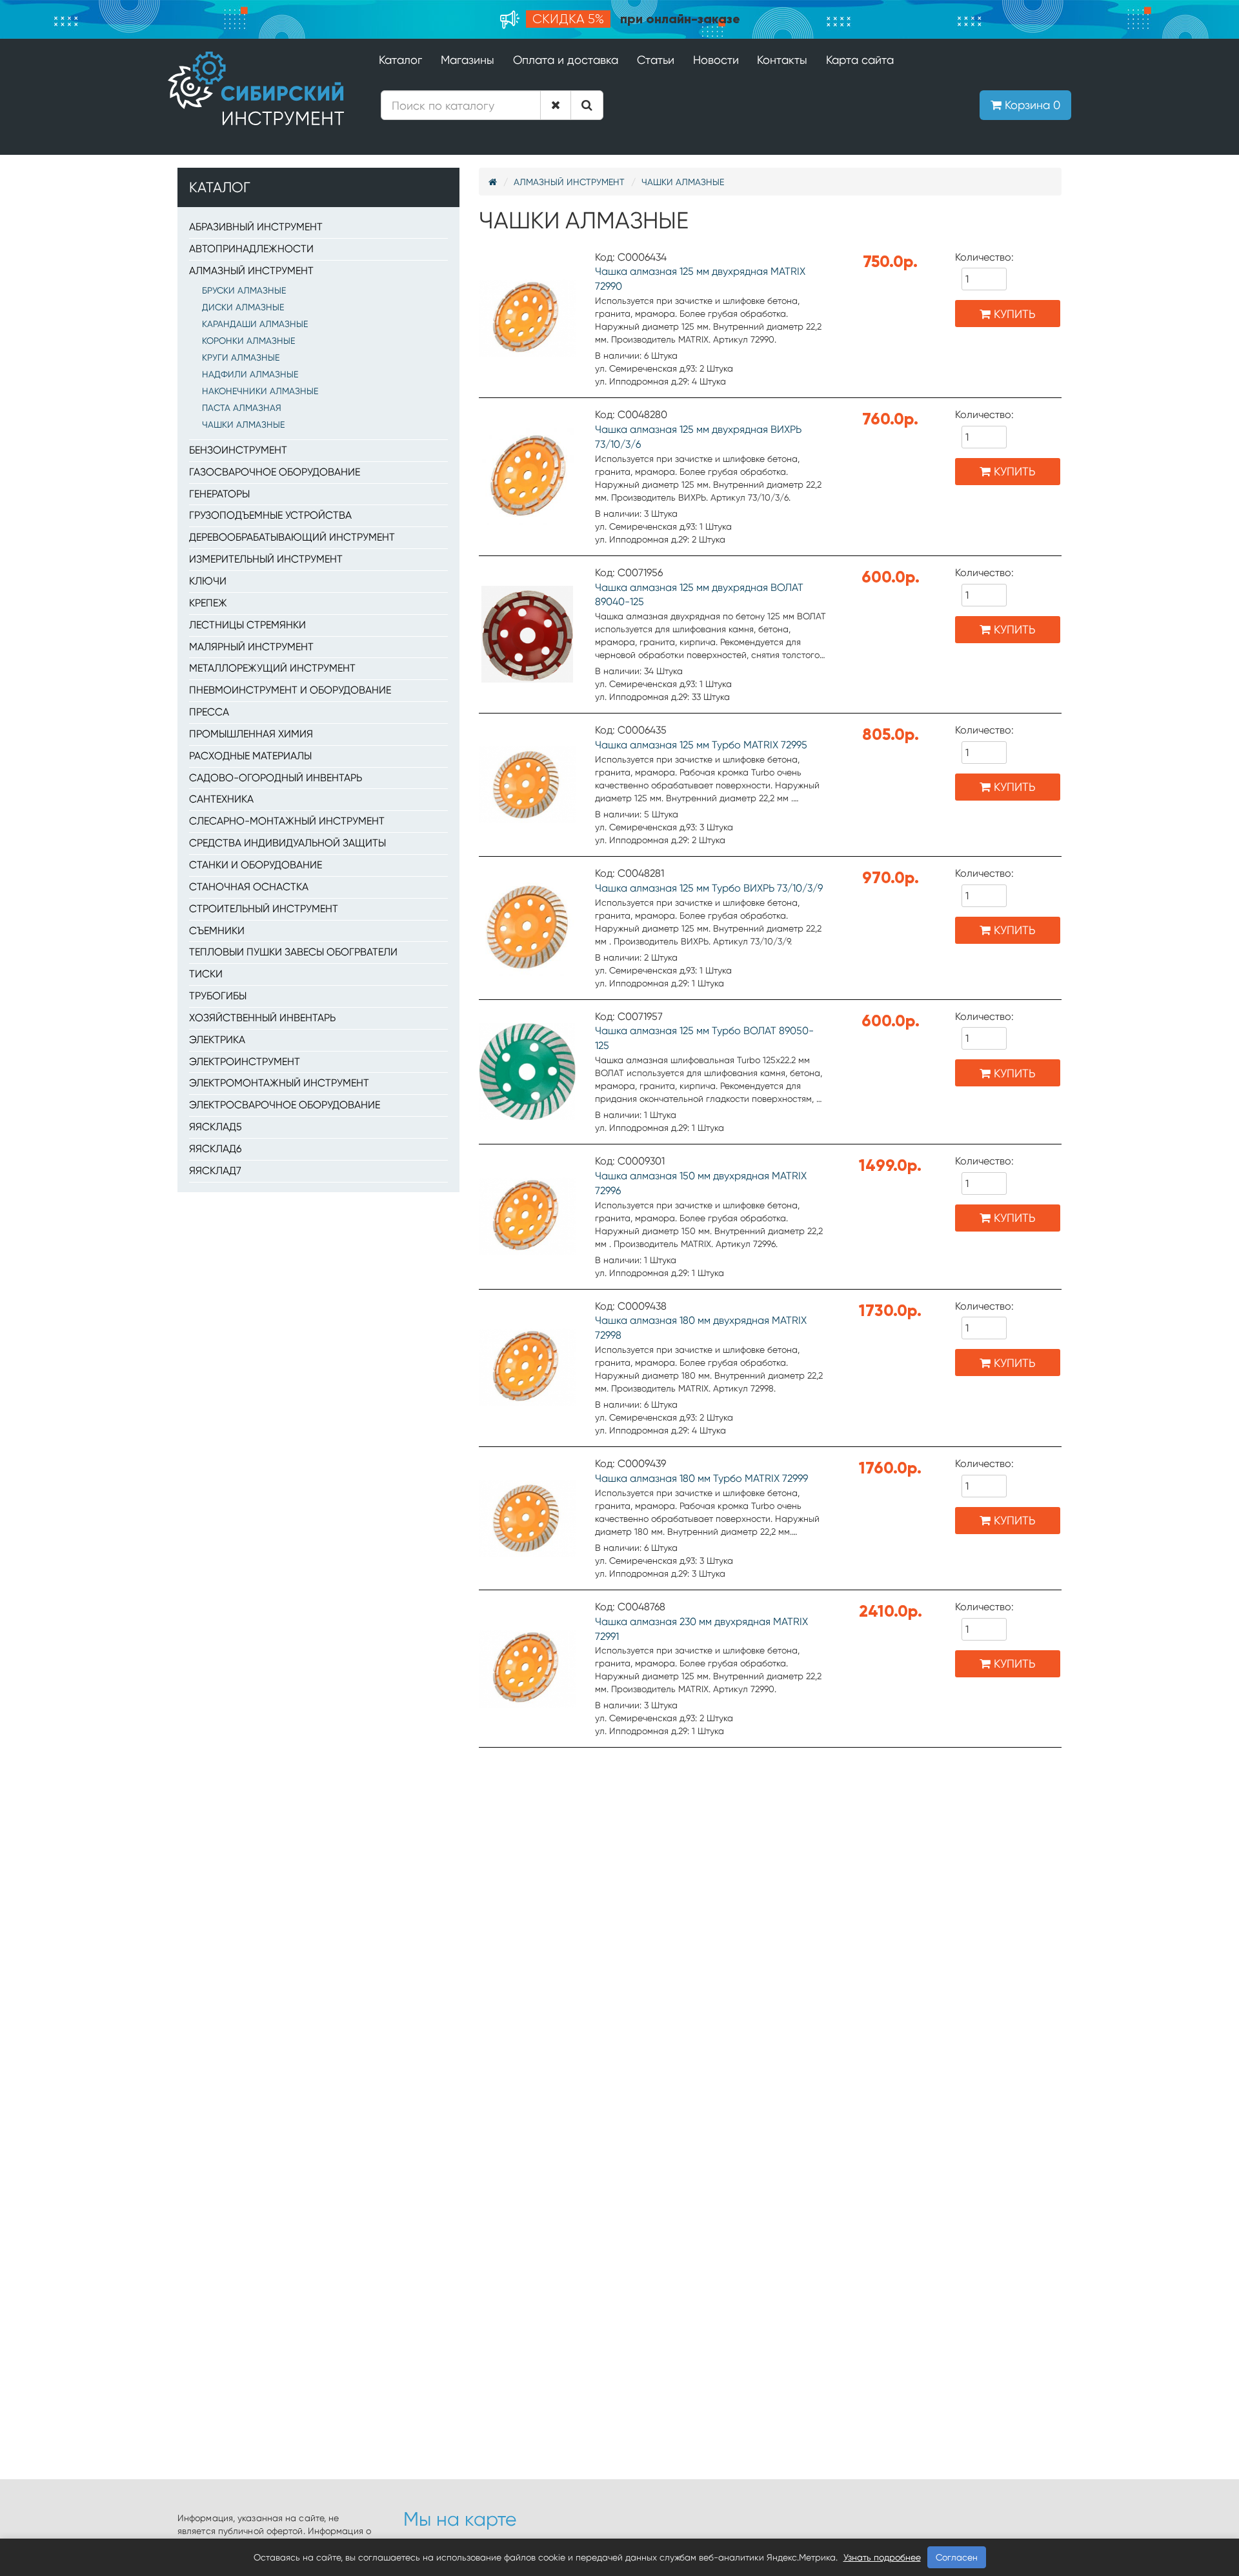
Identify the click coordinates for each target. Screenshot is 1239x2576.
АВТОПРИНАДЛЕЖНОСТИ (251, 249)
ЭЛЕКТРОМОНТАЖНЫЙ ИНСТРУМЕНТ (279, 1083)
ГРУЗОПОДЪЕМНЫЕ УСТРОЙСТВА (270, 515)
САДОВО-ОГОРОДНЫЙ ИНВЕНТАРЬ (276, 778)
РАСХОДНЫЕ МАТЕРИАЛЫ (250, 756)
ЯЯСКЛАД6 (215, 1149)
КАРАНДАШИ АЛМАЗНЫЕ (255, 324)
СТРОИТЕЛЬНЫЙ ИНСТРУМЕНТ (264, 909)
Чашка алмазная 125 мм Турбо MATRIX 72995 (701, 745)
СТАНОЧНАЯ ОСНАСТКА (249, 887)
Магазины (468, 60)
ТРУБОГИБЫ (218, 996)
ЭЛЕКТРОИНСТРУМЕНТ (245, 1062)
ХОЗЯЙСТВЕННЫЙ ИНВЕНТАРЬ (262, 1018)
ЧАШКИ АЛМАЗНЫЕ (243, 424)
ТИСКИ (206, 974)
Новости (716, 60)
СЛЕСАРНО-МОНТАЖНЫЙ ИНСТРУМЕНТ (287, 821)
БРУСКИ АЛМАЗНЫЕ (244, 290)
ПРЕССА (209, 712)
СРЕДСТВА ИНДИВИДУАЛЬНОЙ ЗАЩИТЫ (287, 843)
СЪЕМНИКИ (217, 931)
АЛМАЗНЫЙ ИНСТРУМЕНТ (251, 271)
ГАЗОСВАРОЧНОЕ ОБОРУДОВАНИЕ (275, 472)
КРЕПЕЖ (208, 603)
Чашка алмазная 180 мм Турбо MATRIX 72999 (701, 1478)
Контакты (782, 60)
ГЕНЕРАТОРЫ (219, 494)
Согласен (957, 2557)
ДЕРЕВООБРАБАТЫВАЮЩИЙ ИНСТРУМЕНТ (292, 537)
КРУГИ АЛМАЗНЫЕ (241, 357)
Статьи (656, 60)
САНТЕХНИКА (221, 799)
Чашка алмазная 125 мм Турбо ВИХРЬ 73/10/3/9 (709, 888)
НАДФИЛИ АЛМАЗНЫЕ (250, 374)
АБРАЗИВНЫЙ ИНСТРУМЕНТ (256, 227)
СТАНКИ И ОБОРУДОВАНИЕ (256, 865)
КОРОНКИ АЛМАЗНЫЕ (248, 341)
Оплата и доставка (566, 60)
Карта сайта (860, 60)
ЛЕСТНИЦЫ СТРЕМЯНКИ (247, 625)
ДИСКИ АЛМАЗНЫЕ (243, 307)
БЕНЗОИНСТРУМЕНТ (238, 450)
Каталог (400, 60)
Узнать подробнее (882, 2557)
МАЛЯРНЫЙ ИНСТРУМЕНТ (251, 647)
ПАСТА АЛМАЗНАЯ (242, 408)
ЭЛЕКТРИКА (217, 1040)
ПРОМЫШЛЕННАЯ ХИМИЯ (251, 734)
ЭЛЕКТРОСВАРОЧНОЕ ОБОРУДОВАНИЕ (285, 1105)
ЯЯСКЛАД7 (215, 1171)
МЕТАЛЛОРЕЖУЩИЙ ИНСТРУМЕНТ (272, 668)
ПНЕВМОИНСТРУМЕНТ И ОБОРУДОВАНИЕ (290, 690)
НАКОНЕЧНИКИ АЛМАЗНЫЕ (260, 391)
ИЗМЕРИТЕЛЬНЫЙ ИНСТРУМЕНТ (266, 559)
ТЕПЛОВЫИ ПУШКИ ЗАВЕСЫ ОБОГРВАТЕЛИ (293, 952)
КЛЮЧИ (208, 581)
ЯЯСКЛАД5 (216, 1127)
